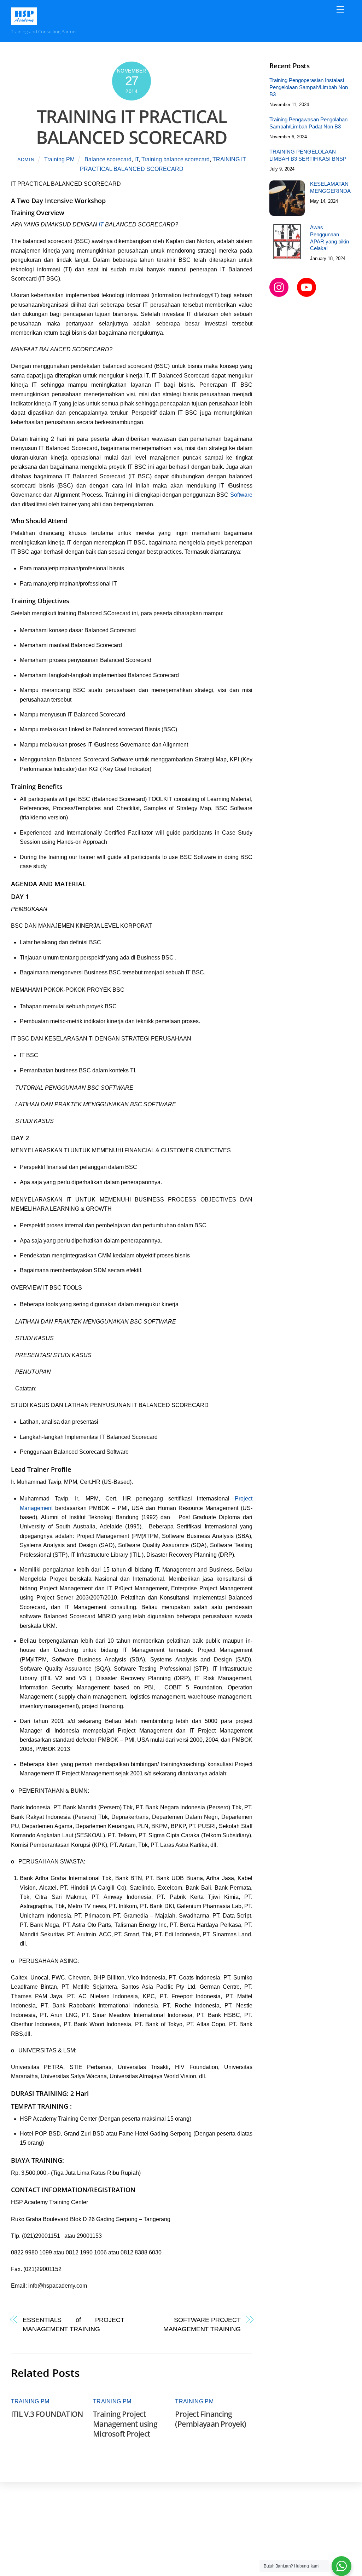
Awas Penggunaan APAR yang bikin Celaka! (329, 238)
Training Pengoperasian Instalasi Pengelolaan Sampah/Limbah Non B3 (309, 87)
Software (241, 495)
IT (136, 159)
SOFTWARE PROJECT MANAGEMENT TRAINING (202, 2324)
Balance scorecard (108, 159)
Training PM (59, 159)
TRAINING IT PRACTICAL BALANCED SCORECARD (132, 127)
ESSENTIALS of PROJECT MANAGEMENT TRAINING (74, 2324)
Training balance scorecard (176, 159)
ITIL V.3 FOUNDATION (47, 2414)
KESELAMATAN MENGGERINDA (330, 187)
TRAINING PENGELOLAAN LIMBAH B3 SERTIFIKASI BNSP (308, 155)
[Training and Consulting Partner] (24, 22)
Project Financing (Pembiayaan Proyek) (211, 2419)
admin (26, 160)
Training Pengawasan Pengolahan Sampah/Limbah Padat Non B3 (308, 123)
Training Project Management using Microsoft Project (125, 2424)
